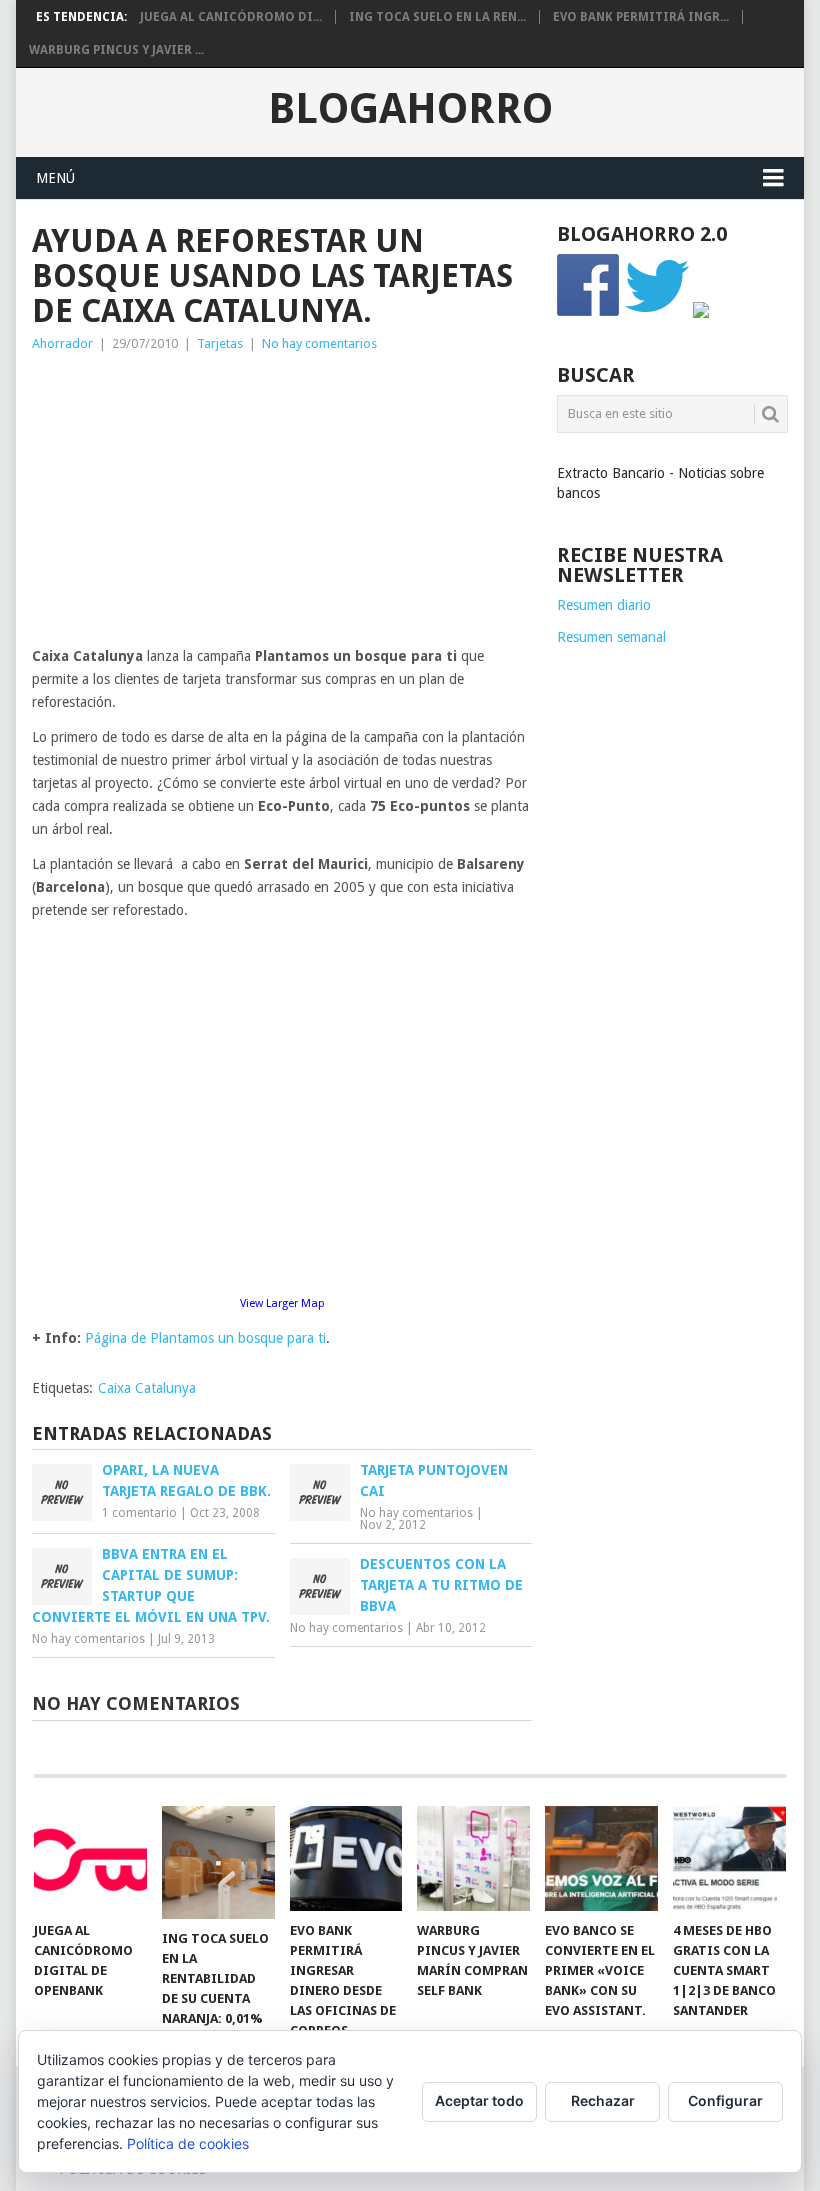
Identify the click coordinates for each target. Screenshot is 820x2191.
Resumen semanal (611, 637)
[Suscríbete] (701, 313)
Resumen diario (604, 605)
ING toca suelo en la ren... (437, 17)
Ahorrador (62, 343)
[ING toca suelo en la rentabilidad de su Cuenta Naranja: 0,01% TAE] (218, 1862)
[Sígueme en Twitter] (657, 313)
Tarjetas (220, 343)
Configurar (725, 2100)
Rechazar (603, 2100)
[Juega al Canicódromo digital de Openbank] (90, 1858)
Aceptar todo (479, 2100)
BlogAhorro (410, 109)
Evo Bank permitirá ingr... (641, 17)
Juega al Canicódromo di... (231, 17)
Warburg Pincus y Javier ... (116, 50)
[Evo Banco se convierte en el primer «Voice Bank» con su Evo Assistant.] (601, 1858)
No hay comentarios (319, 343)
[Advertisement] (282, 505)
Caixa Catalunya (147, 1388)
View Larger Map (282, 1303)
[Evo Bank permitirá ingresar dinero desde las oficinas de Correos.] (346, 1858)
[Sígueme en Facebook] (589, 313)
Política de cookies (188, 2143)
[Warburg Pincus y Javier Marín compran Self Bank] (473, 1858)
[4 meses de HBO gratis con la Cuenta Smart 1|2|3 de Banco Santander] (729, 1858)
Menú (55, 178)
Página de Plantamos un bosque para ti (205, 1338)
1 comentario (139, 1513)
